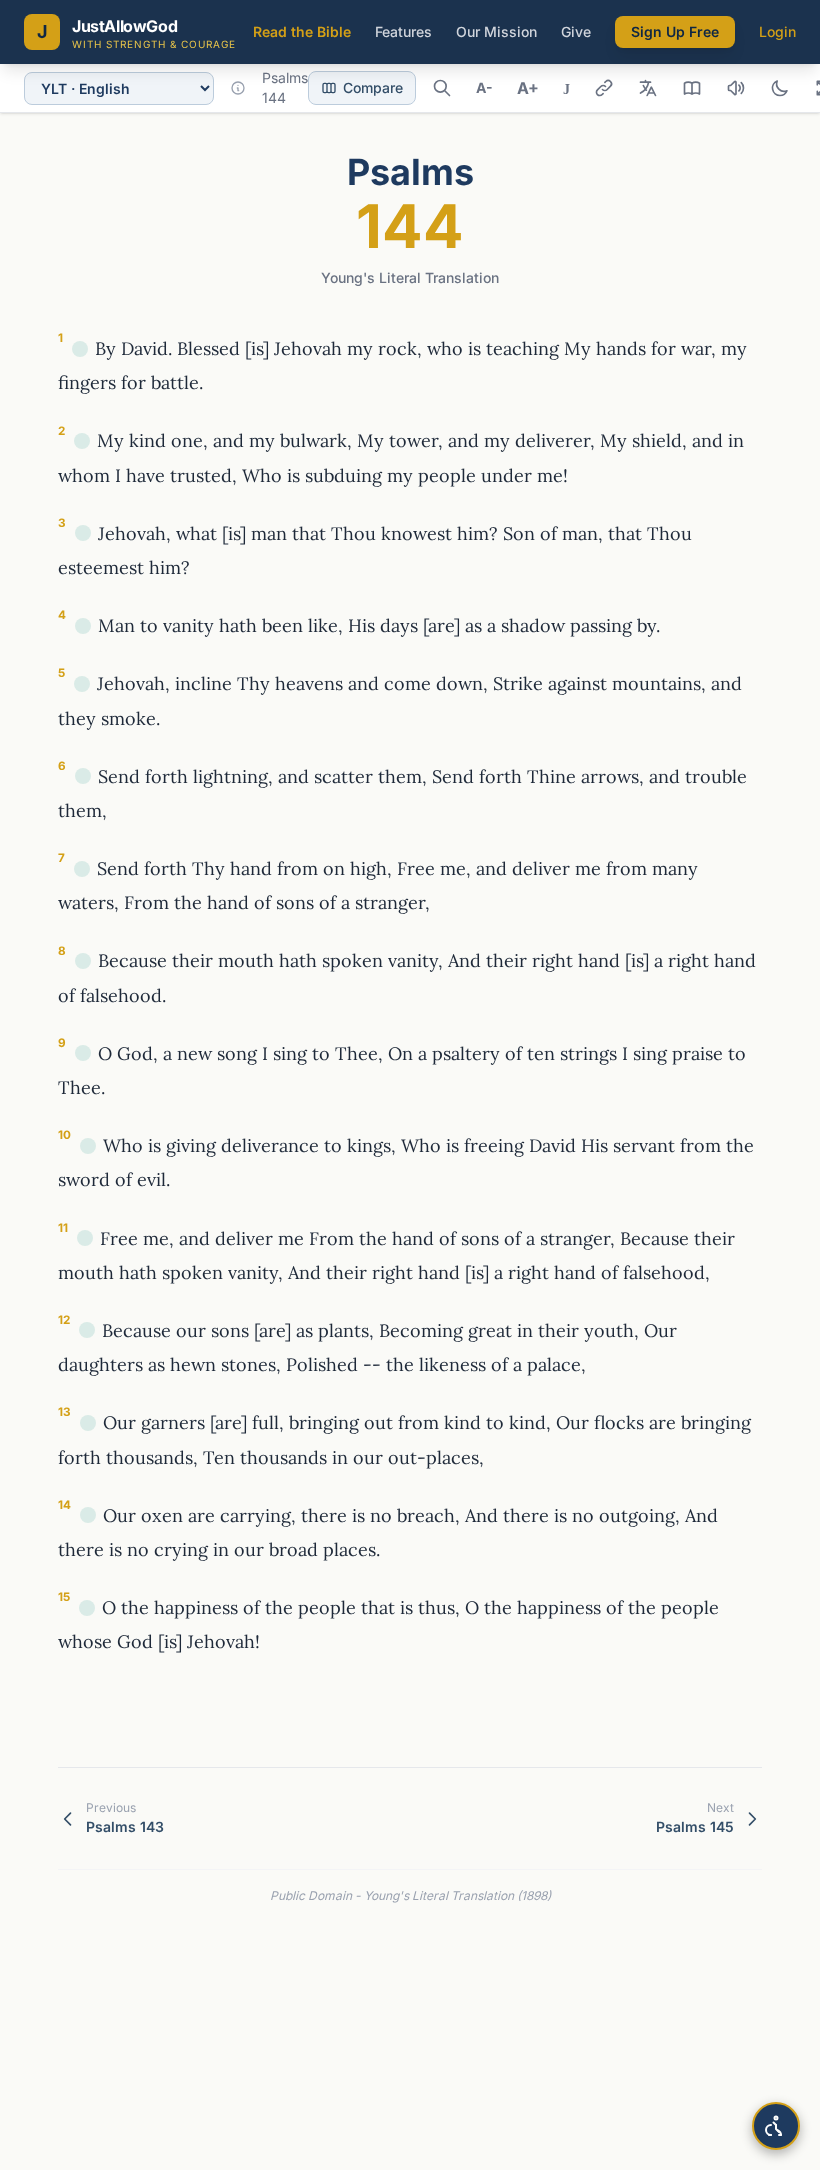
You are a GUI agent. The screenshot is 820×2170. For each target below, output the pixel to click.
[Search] (442, 88)
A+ (528, 88)
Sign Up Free (675, 31)
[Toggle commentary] (692, 88)
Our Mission (496, 31)
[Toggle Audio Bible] (736, 88)
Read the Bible (302, 31)
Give (576, 31)
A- (484, 87)
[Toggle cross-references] (604, 88)
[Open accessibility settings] (776, 2126)
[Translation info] (238, 88)
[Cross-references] (80, 349)
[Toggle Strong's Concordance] (648, 88)
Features (403, 31)
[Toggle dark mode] (780, 88)
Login (777, 31)
